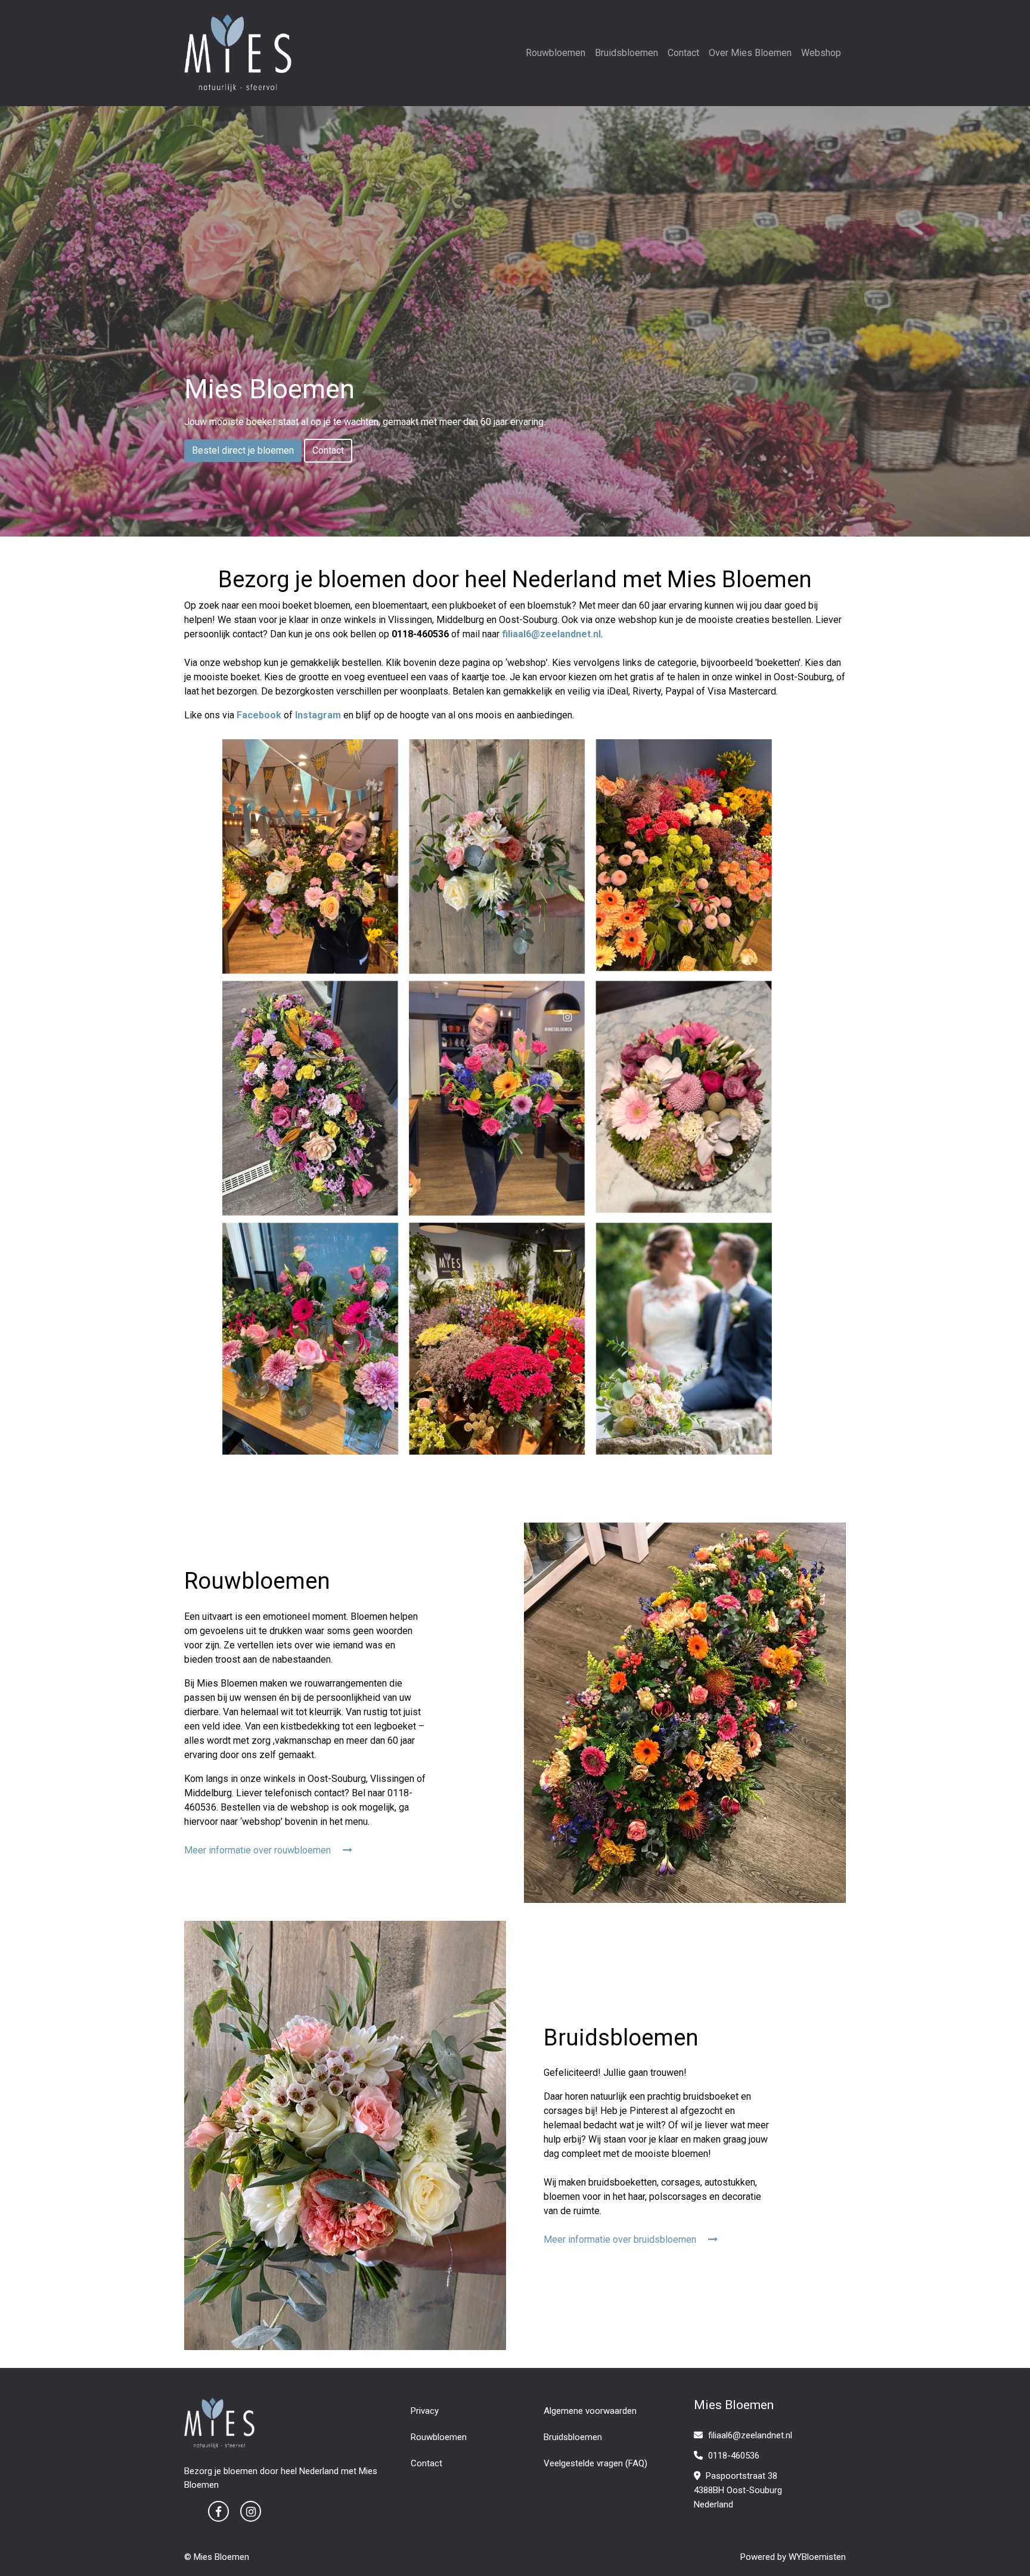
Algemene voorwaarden (590, 2411)
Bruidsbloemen (626, 53)
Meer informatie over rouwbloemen (259, 1850)
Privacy (425, 2411)
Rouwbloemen (556, 53)
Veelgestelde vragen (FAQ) (595, 2463)
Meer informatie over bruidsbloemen (621, 2239)
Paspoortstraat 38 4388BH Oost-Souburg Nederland (738, 2490)
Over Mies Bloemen (750, 53)
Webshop (821, 53)
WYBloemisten (817, 2557)
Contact (683, 53)
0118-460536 (733, 2456)
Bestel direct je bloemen (243, 450)
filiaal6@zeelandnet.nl (750, 2435)
